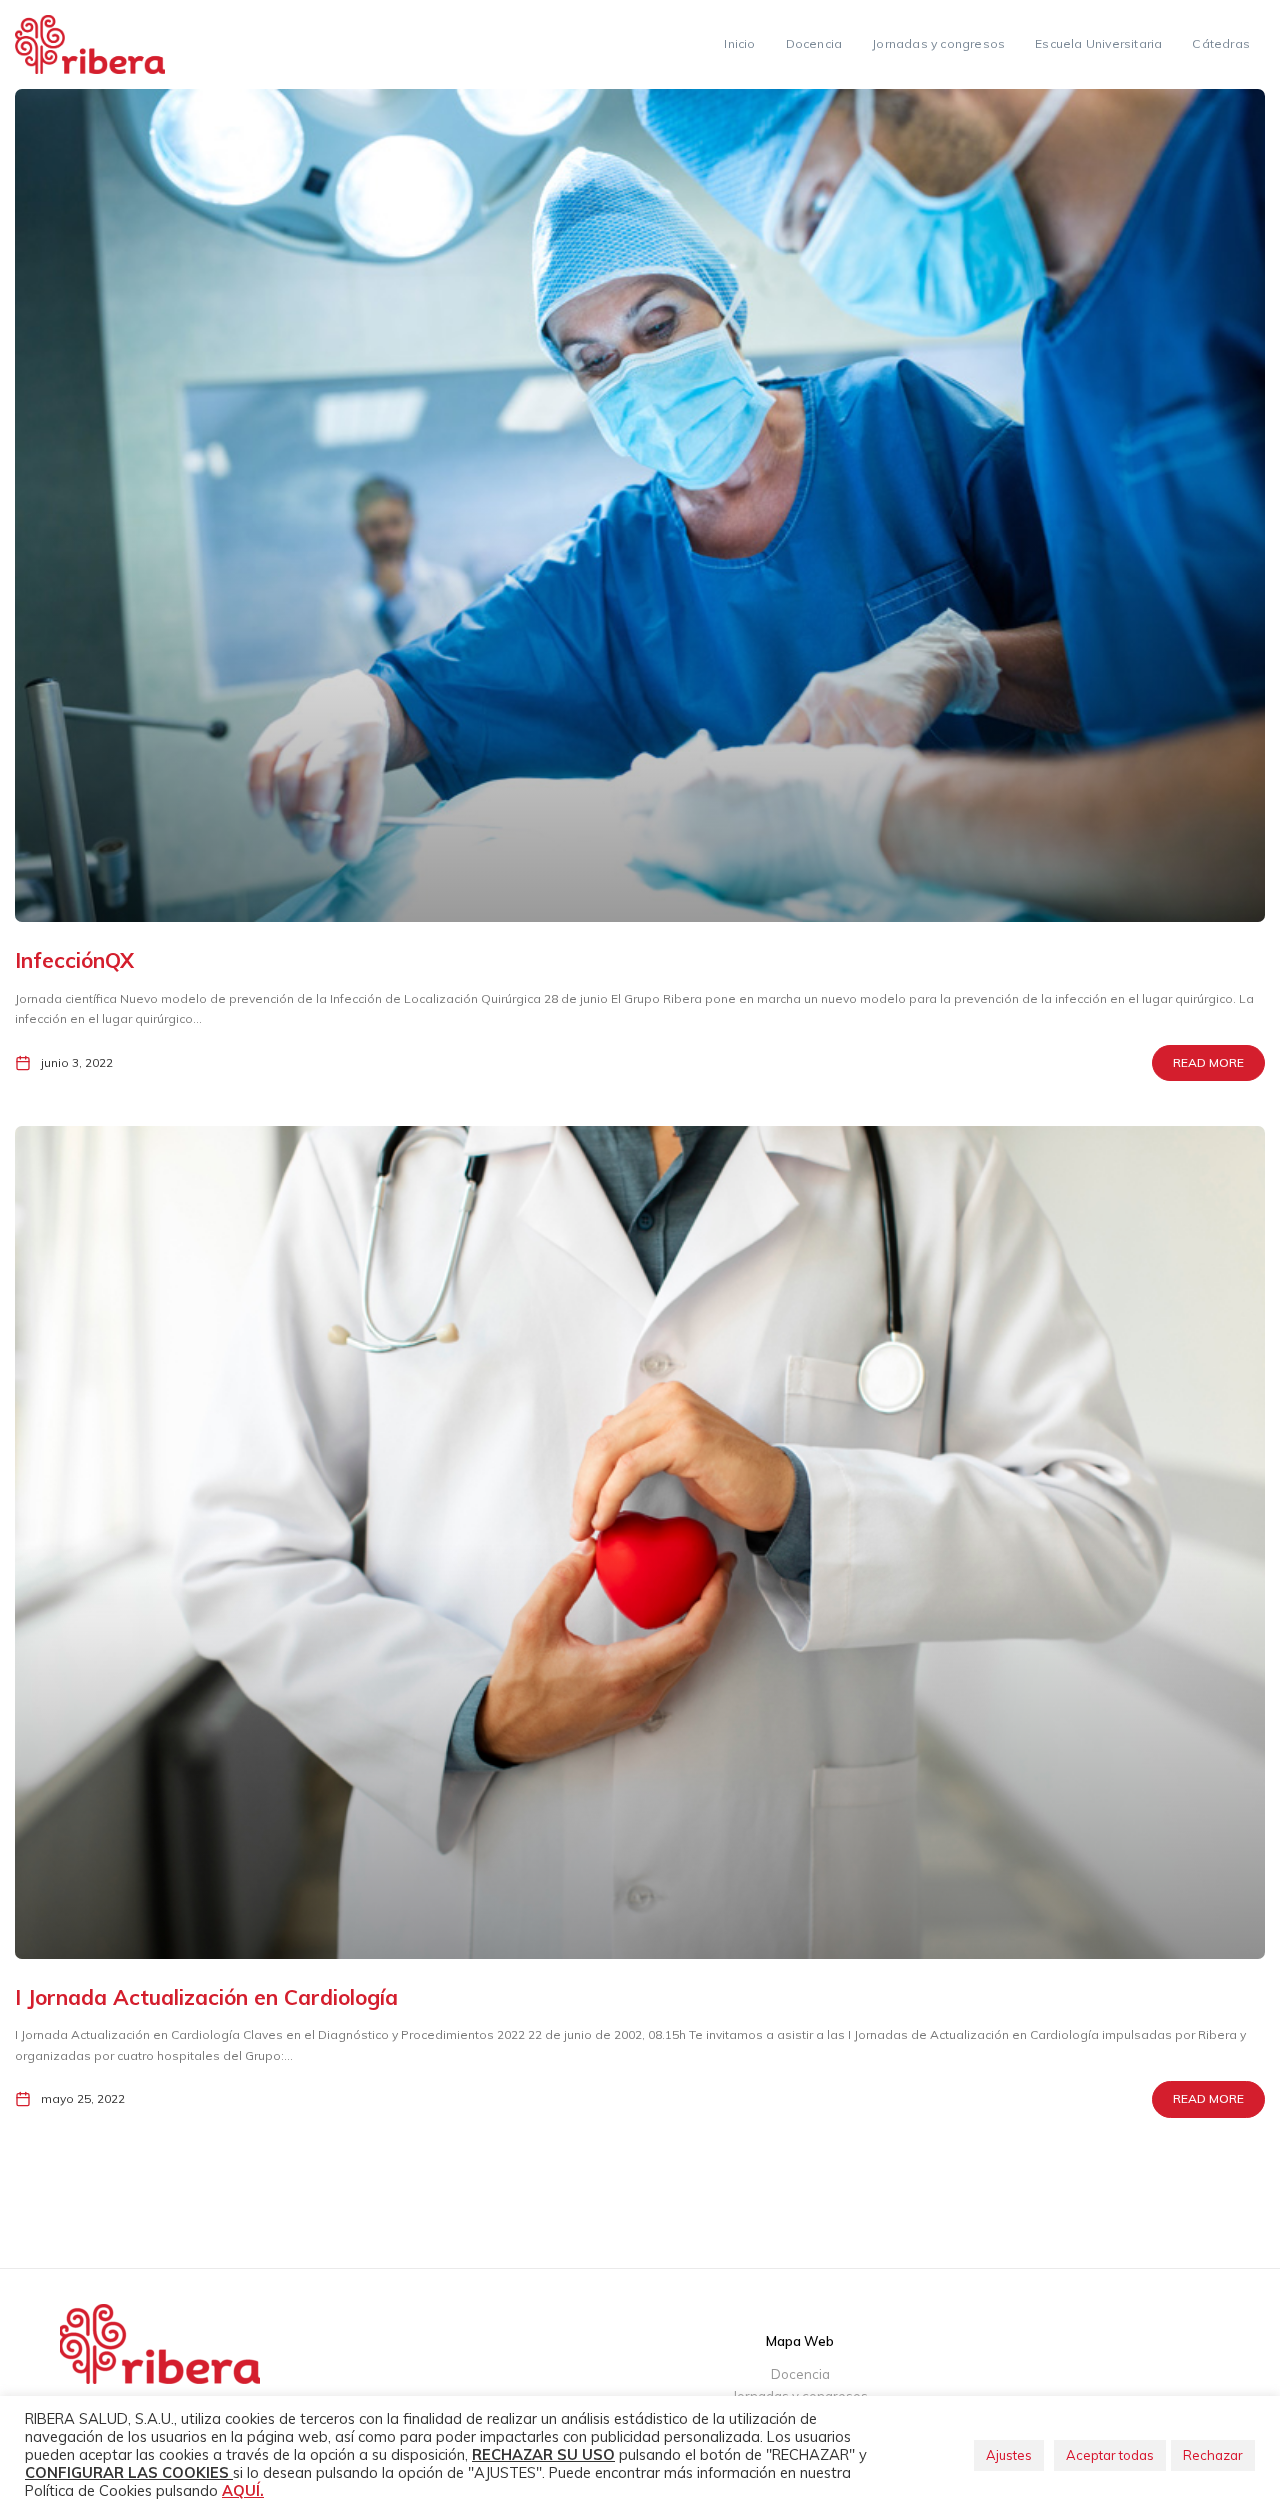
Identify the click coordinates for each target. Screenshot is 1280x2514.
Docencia (814, 43)
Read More (1208, 1062)
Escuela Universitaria (1098, 43)
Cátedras (1221, 43)
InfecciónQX (74, 960)
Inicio (739, 43)
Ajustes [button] (1009, 2455)
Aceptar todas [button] (1110, 2455)
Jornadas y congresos (938, 43)
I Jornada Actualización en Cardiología (206, 1997)
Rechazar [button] (1213, 2455)
